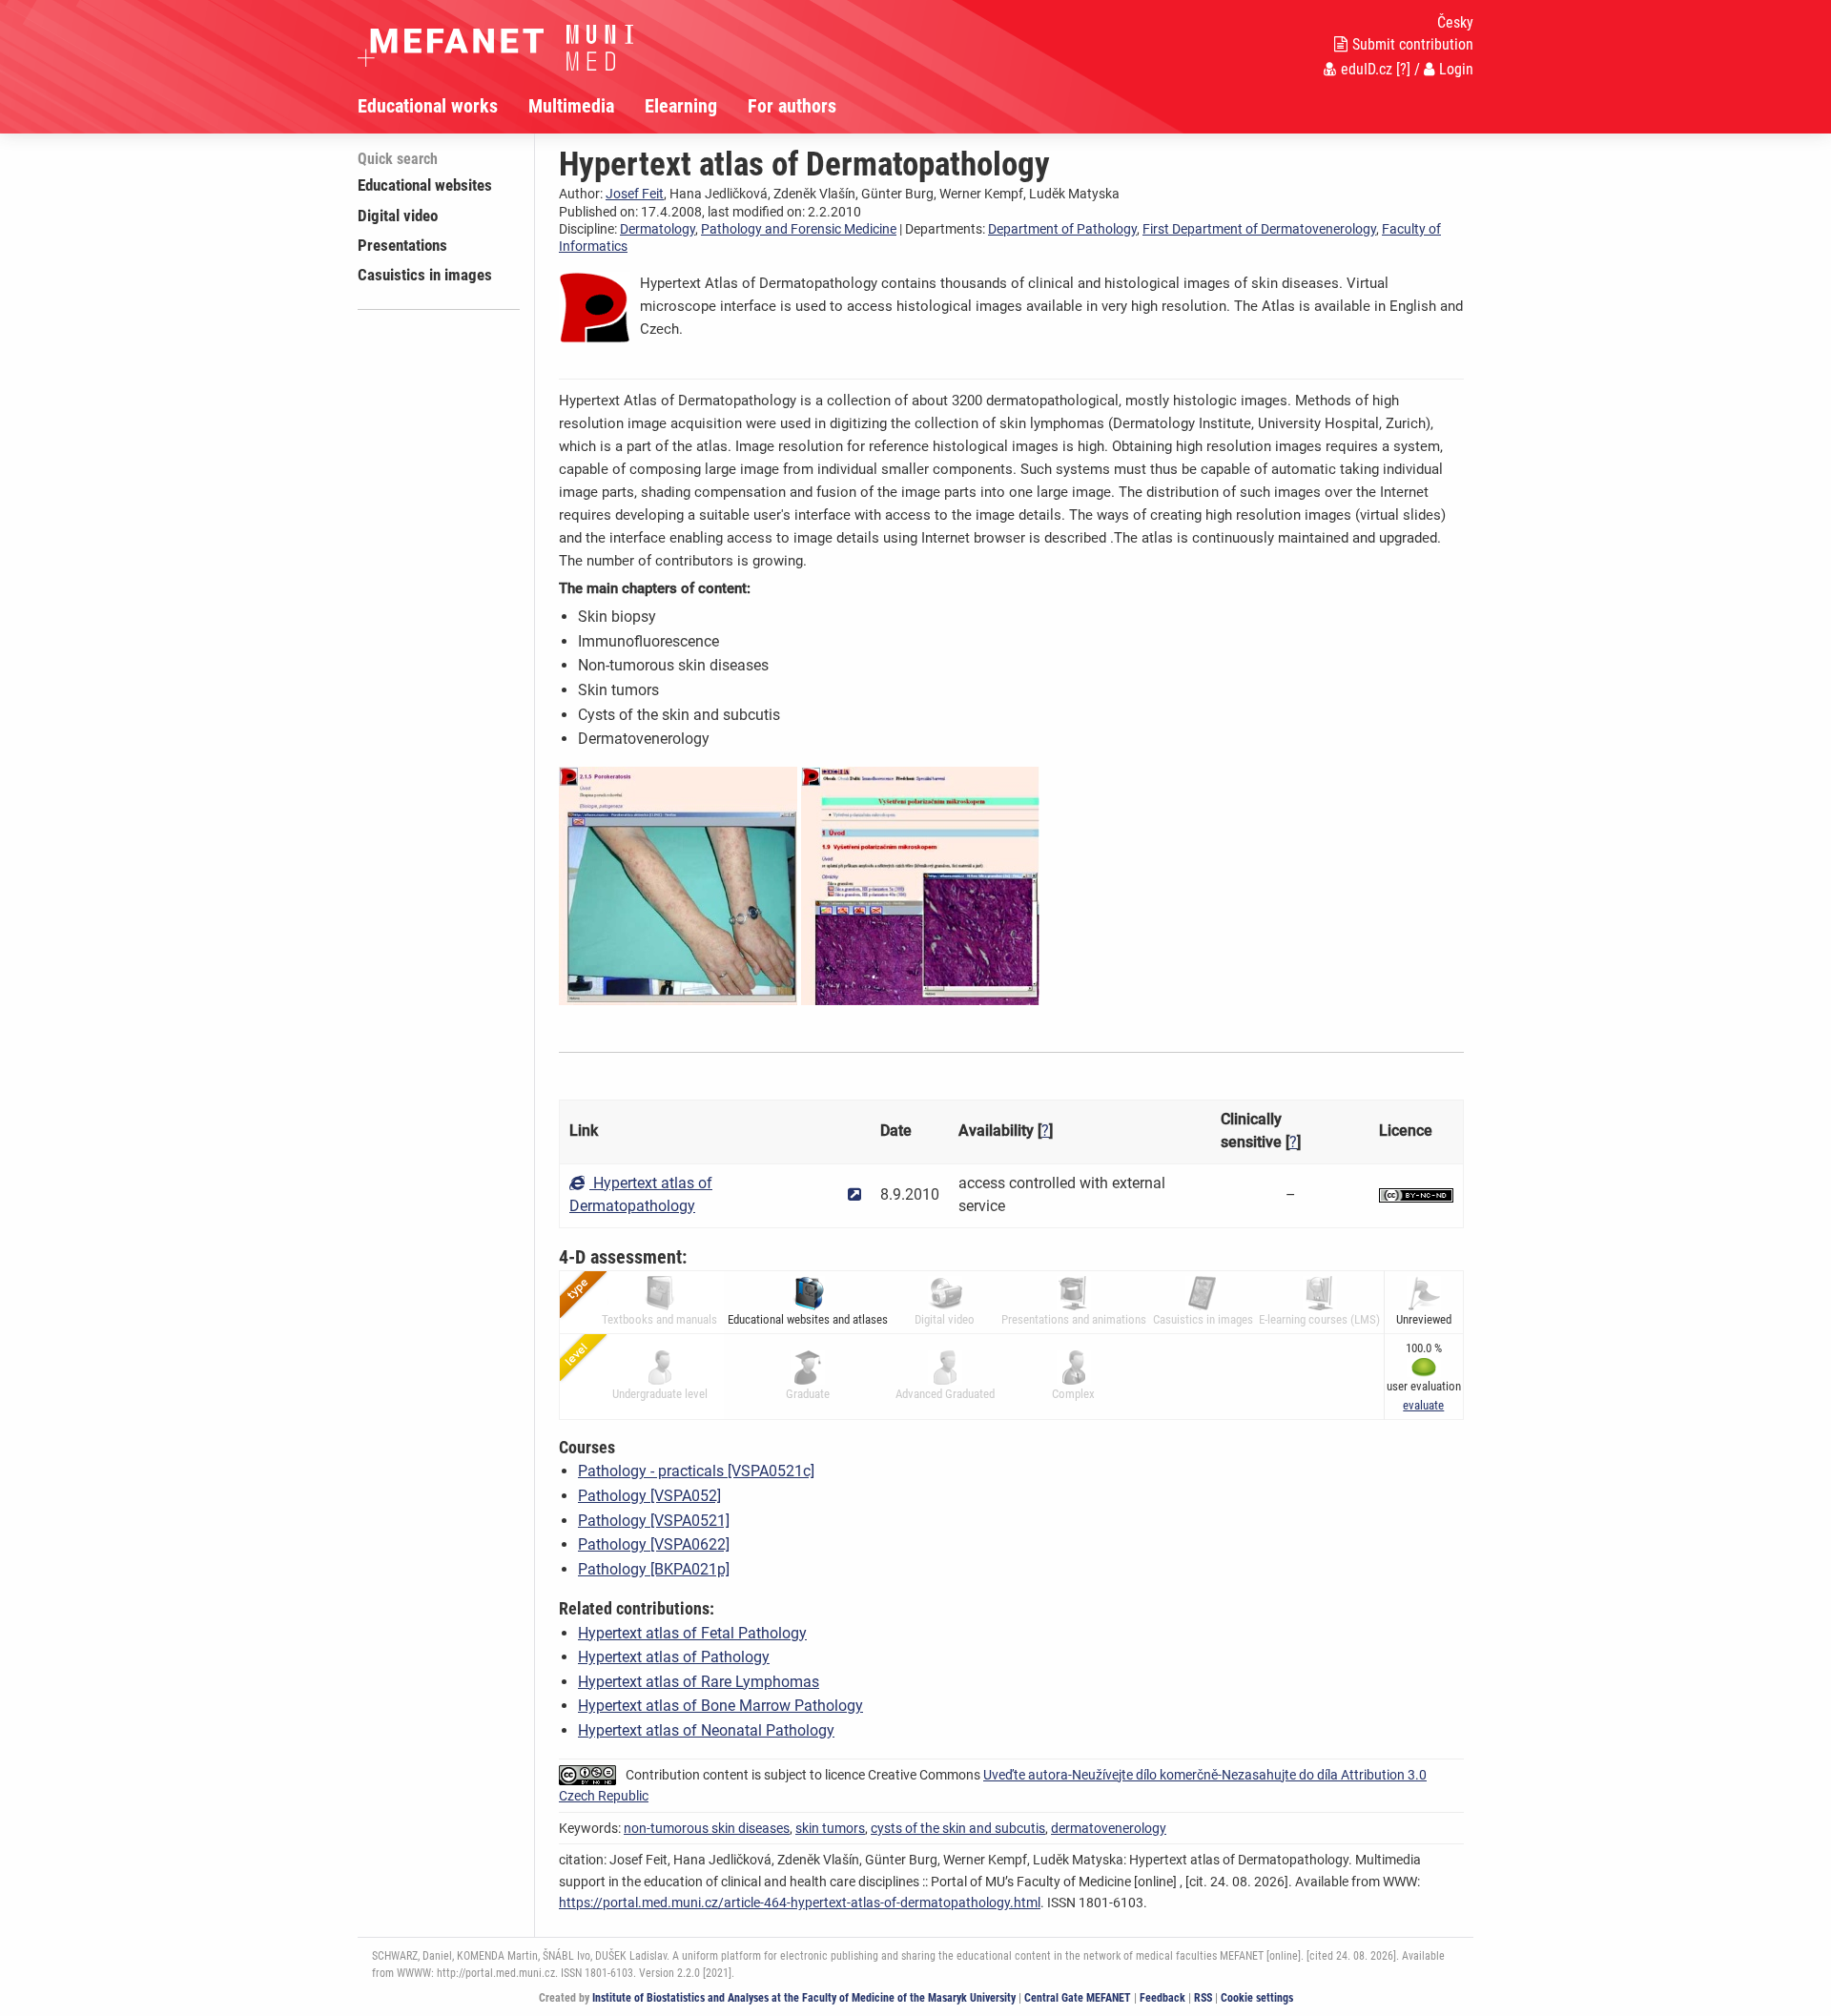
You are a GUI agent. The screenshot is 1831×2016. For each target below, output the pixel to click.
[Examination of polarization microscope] (920, 885)
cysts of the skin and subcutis (958, 1828)
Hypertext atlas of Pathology (674, 1657)
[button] (1423, 1405)
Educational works (428, 106)
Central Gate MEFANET (1078, 1998)
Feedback (1162, 1998)
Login (1456, 69)
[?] (1403, 69)
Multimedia (571, 106)
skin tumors (830, 1828)
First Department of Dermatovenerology (1259, 229)
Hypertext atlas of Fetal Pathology (692, 1633)
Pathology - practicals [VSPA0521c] (696, 1471)
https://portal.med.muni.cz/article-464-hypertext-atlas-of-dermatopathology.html (800, 1903)
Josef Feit (635, 194)
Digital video (398, 216)
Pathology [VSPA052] (649, 1496)
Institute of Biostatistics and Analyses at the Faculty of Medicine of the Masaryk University (804, 1998)
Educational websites (425, 185)
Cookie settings (1257, 1998)
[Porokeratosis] (678, 885)
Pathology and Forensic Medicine (799, 229)
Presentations (402, 245)
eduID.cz (1367, 69)
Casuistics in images (425, 275)
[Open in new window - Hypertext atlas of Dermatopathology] (854, 1194)
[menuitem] (443, 106)
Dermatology (658, 229)
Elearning (681, 106)
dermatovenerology (1109, 1828)
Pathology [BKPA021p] (654, 1569)
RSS (1203, 1998)
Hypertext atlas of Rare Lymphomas (699, 1682)
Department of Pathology (1062, 229)
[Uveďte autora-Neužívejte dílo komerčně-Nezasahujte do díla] (1416, 1194)
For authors (792, 106)
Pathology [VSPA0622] (654, 1544)
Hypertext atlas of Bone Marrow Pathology (720, 1706)
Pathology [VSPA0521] (654, 1521)
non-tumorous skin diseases (707, 1828)
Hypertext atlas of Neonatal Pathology (706, 1730)
